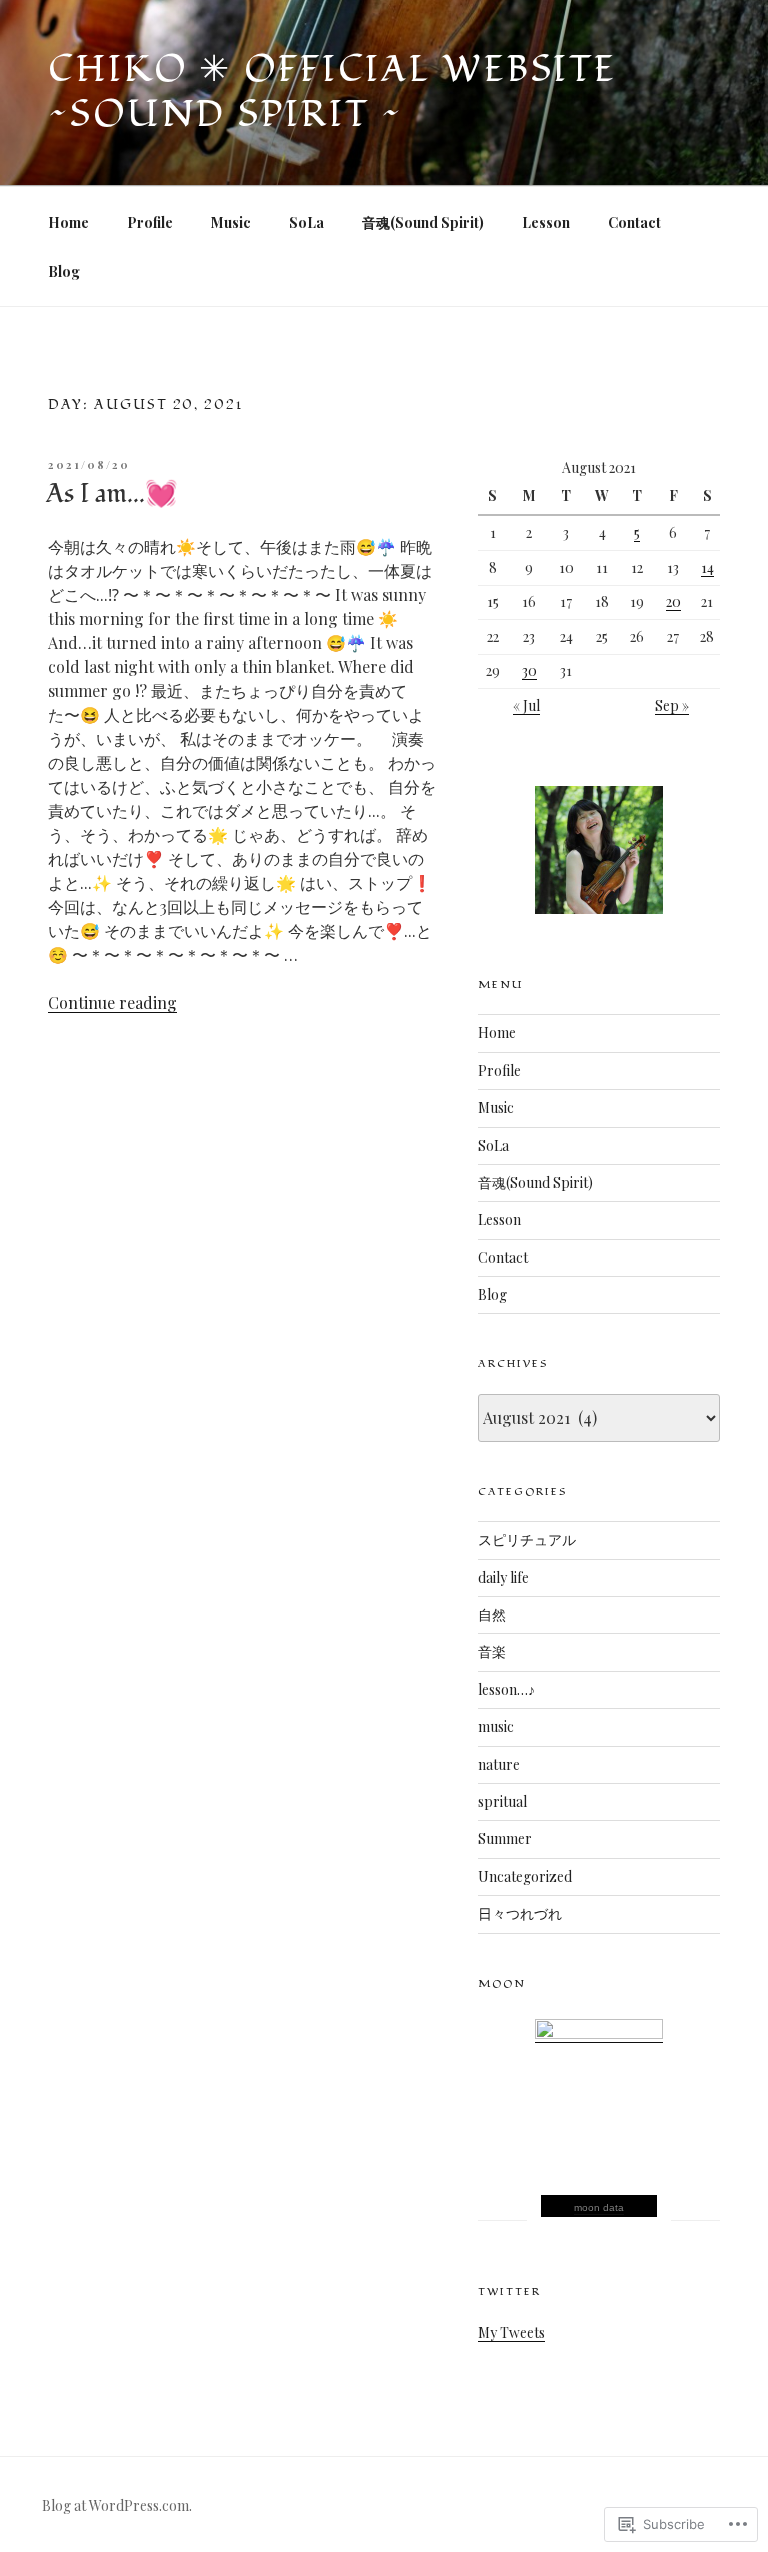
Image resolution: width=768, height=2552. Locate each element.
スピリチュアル (527, 1539)
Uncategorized (525, 1876)
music (496, 1726)
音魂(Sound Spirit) (423, 222)
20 (673, 601)
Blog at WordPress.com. (117, 2505)
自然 (492, 1614)
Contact (634, 222)
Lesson (546, 222)
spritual (502, 1801)
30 (529, 670)
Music (231, 222)
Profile (150, 222)
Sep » (672, 705)
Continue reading (112, 1002)
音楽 (492, 1651)
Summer (505, 1838)
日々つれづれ (520, 1913)
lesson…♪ (506, 1689)
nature (499, 1764)
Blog (64, 271)
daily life (503, 1577)
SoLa (306, 222)
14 (707, 567)
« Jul (526, 705)
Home (68, 222)
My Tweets (511, 2332)
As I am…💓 (111, 494)
